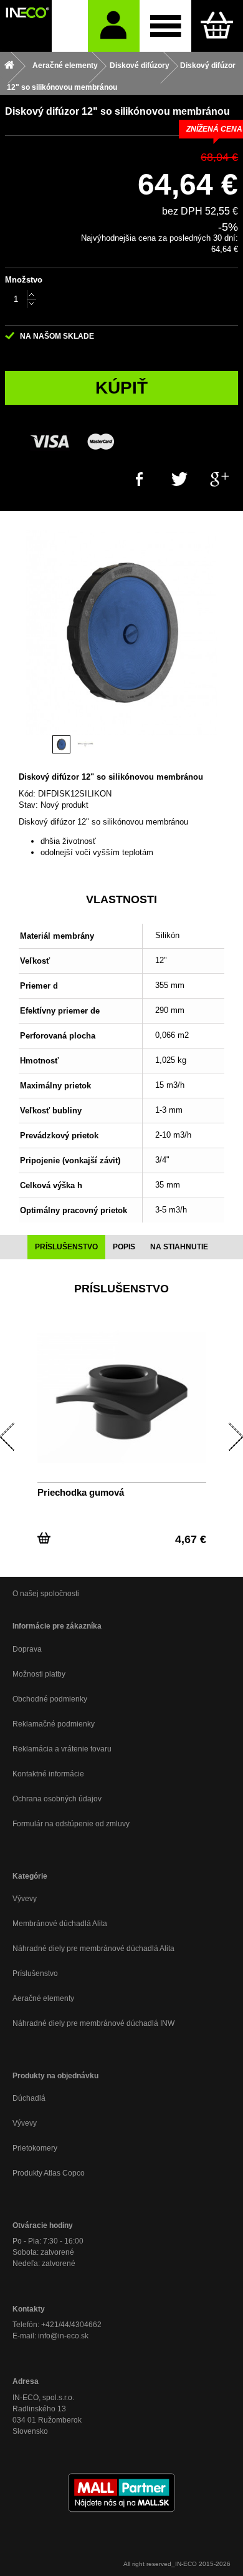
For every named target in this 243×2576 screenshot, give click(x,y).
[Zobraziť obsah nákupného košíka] (217, 26)
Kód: (27, 794)
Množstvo (24, 280)
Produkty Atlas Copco (49, 2173)
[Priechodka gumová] (122, 1397)
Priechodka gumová (81, 1492)
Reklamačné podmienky (54, 1724)
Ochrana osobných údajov (57, 1799)
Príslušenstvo (35, 1973)
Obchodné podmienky (50, 1699)
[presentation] (66, 1247)
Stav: (28, 805)
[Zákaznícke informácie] (114, 26)
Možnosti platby (39, 1674)
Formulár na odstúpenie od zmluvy (71, 1824)
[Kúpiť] (44, 1535)
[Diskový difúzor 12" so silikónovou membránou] (61, 744)
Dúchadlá (29, 2098)
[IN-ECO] (26, 26)
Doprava (27, 1649)
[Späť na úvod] (9, 66)
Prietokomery (35, 2148)
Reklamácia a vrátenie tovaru (62, 1749)
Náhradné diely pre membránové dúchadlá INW (93, 2023)
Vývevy (25, 1899)
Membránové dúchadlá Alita (60, 1924)
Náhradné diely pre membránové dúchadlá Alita (93, 1949)
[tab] (66, 1247)
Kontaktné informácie (48, 1774)
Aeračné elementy (43, 1998)
